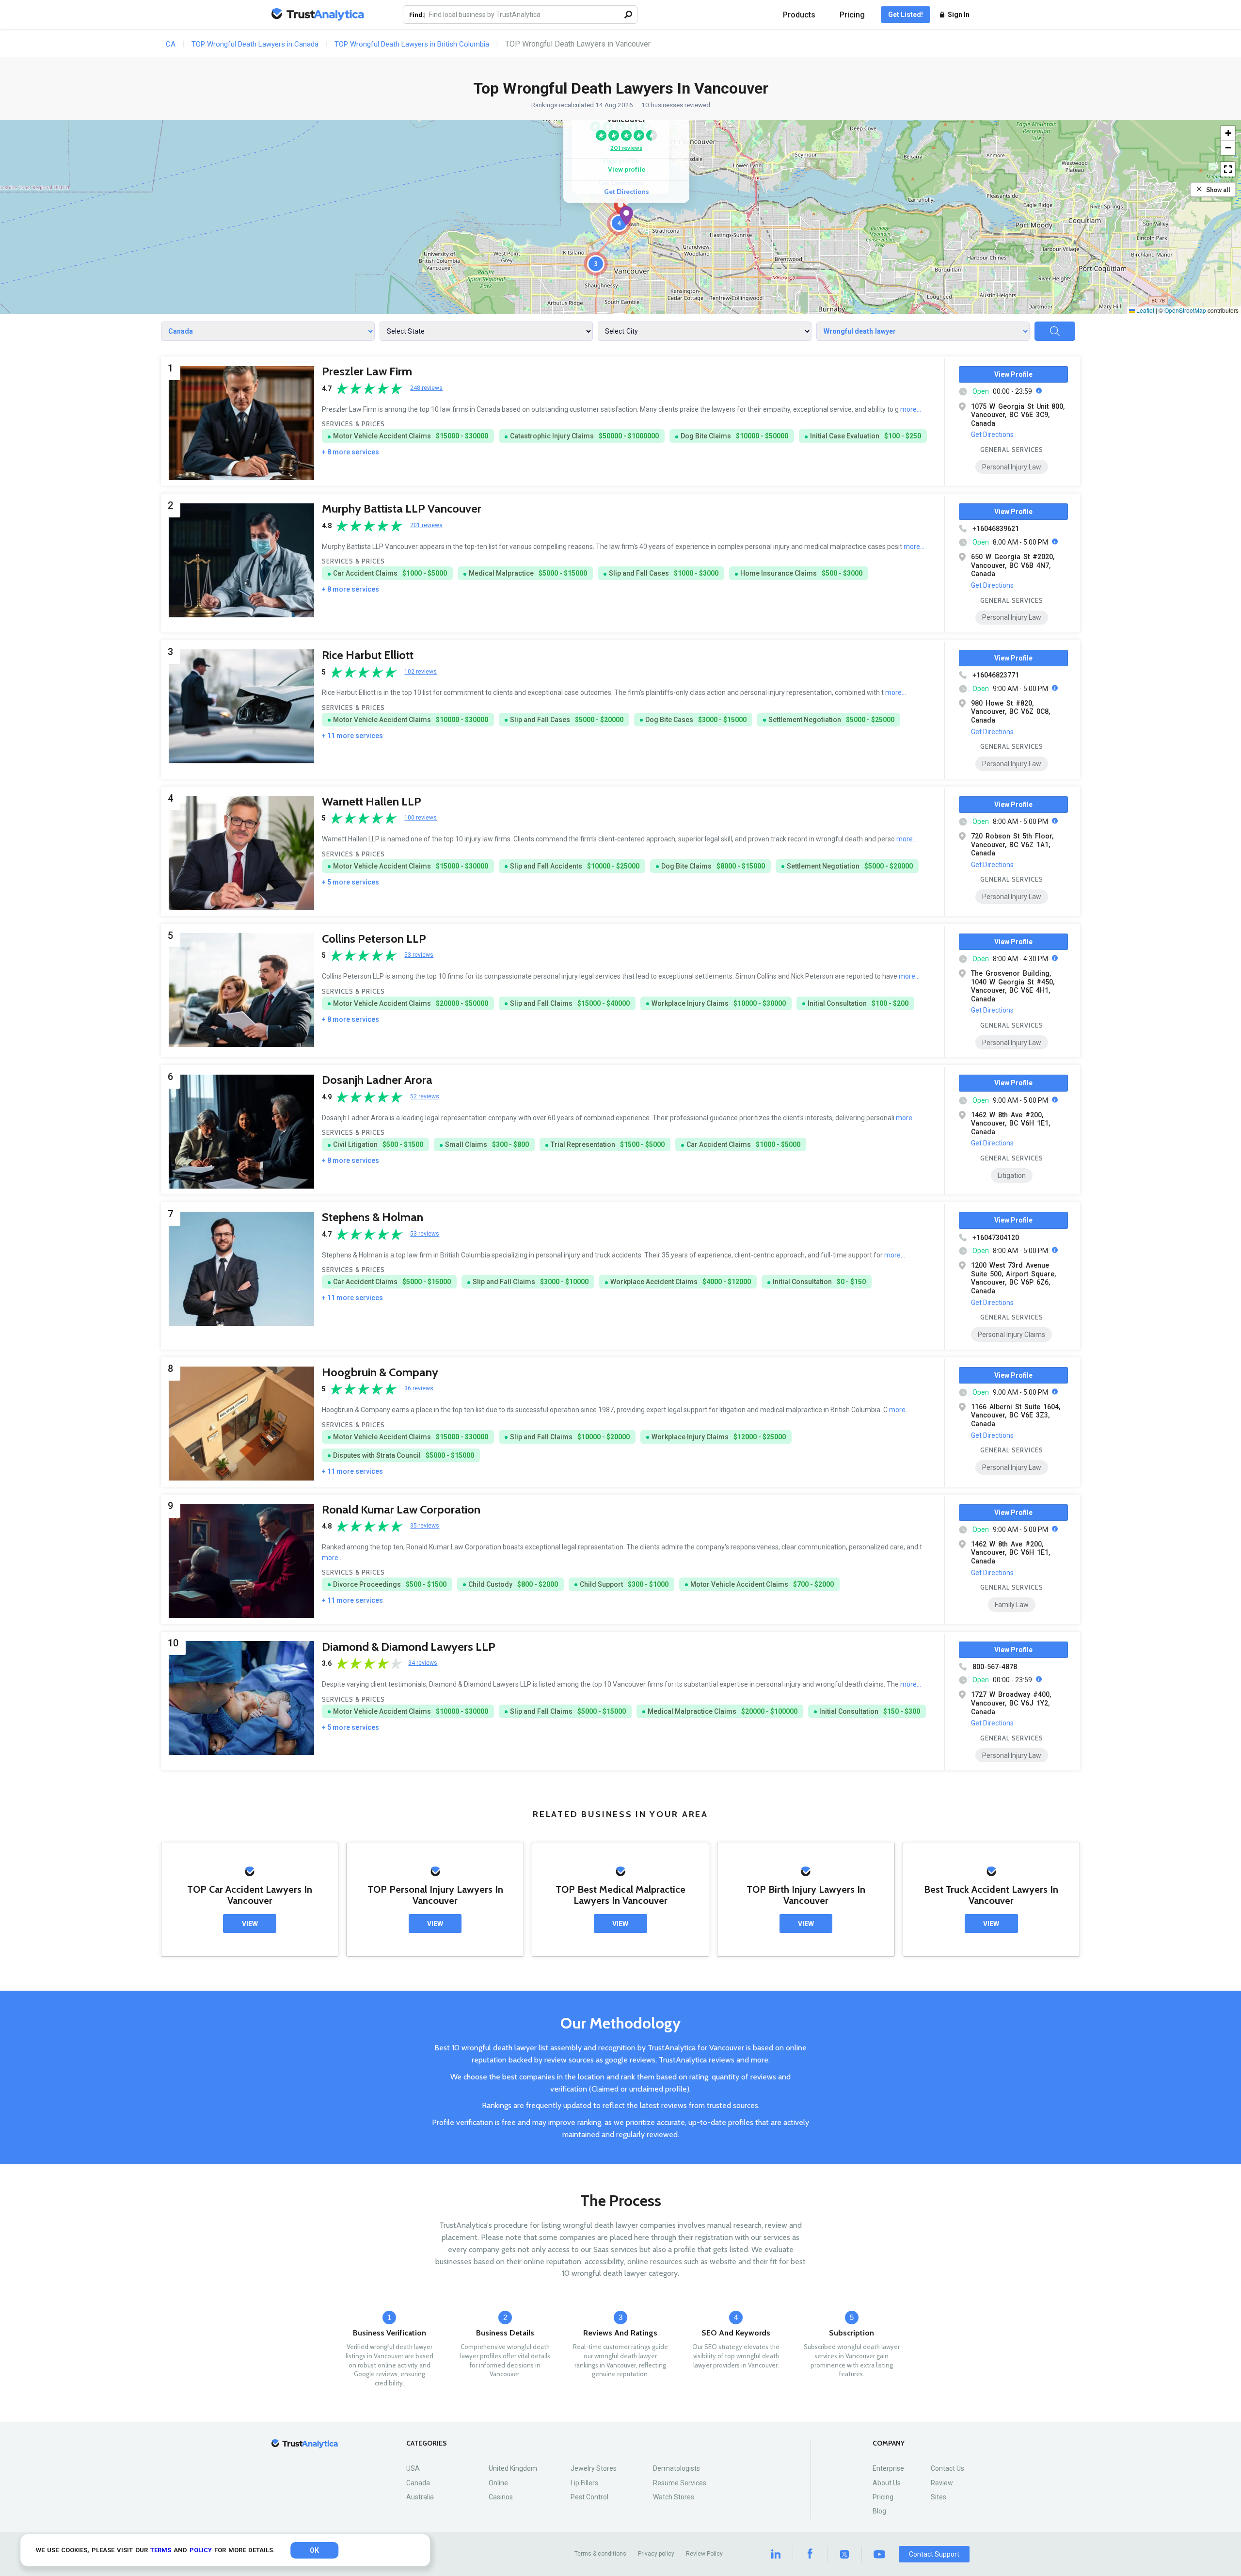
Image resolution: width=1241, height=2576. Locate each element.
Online (498, 2483)
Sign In (959, 15)
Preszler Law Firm (367, 371)
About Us (887, 2483)
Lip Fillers (584, 2483)
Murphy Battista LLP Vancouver (402, 508)
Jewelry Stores (594, 2468)
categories (427, 2443)
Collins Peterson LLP (374, 939)
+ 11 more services (352, 736)
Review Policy (704, 2554)
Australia (420, 2497)
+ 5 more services (350, 882)
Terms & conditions (600, 2554)
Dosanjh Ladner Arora (377, 1080)
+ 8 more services (350, 452)
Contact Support (934, 2554)
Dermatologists (676, 2468)
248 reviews (426, 388)
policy (201, 2550)
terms (161, 2550)
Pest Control (589, 2497)
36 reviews (419, 1389)
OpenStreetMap (1185, 310)
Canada (418, 2483)
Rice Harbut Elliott (368, 655)
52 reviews (425, 1097)
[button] (626, 216)
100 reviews (421, 818)
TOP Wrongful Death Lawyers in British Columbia (412, 44)
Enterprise (888, 2468)
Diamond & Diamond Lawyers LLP (409, 1647)
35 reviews (425, 1526)
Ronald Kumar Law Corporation (401, 1509)
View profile (627, 169)
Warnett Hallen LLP (372, 801)
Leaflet (1145, 310)
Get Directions (627, 192)
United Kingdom (513, 2468)
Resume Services (680, 2483)
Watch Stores (674, 2497)
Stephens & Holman (373, 1217)
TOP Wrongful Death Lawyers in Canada (255, 44)
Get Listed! (906, 15)
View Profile (1013, 374)
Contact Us (947, 2468)
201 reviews (626, 148)
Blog (879, 2511)
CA (171, 44)
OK (314, 2550)
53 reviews (419, 955)
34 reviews (423, 1663)
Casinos (501, 2497)
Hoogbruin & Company (380, 1372)
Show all (1218, 190)
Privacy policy (656, 2554)
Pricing (852, 15)
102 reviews (421, 672)
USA (413, 2468)
